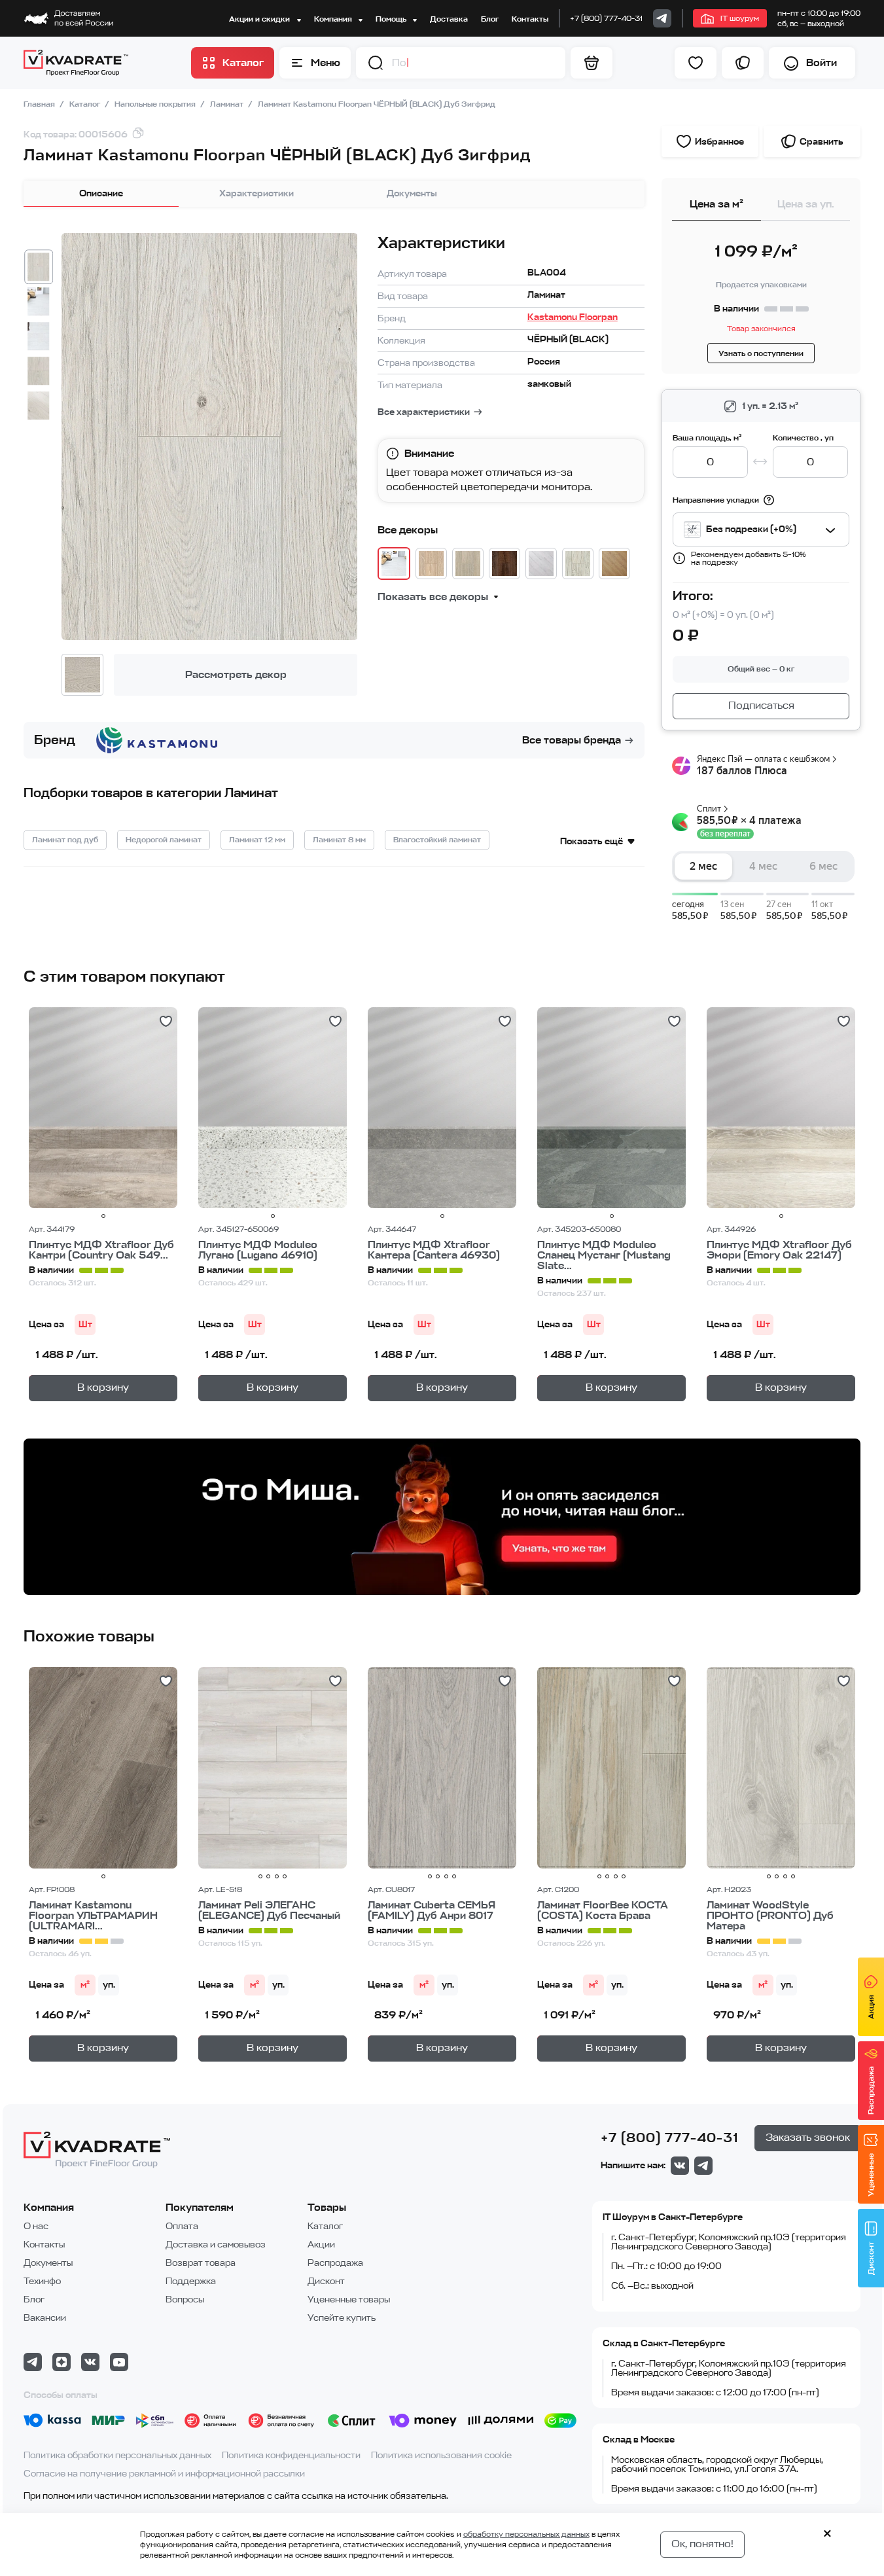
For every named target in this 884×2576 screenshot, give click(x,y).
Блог (490, 19)
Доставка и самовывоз (216, 2245)
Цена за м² (716, 204)
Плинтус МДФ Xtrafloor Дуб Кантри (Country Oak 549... (101, 1250)
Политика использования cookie (441, 2455)
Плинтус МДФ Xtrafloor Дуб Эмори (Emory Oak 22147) (779, 1250)
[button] (376, 63)
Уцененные (871, 2175)
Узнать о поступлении (761, 353)
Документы (412, 193)
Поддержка (191, 2281)
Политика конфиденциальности (291, 2455)
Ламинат (228, 104)
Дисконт (326, 2281)
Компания (334, 19)
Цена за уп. (806, 204)
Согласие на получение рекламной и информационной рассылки (164, 2474)
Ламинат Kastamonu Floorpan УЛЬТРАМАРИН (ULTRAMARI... (93, 1916)
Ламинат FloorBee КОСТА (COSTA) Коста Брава (603, 1910)
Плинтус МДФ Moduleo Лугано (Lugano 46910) (258, 1250)
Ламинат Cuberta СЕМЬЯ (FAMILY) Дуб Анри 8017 (432, 1910)
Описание (101, 193)
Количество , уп (803, 438)
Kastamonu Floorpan (573, 317)
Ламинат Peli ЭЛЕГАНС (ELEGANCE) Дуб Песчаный (269, 1910)
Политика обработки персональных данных (117, 2455)
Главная (40, 104)
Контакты (530, 19)
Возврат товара (201, 2263)
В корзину (103, 1387)
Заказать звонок (808, 2138)
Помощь (392, 19)
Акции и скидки (260, 19)
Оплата (182, 2226)
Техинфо (42, 2281)
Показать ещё (592, 841)
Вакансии (45, 2318)
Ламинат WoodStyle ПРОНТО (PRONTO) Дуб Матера (770, 1916)
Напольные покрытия (156, 104)
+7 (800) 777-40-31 (606, 18)
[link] (662, 18)
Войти (822, 63)
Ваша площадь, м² (707, 438)
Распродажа (335, 2263)
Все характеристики (424, 412)
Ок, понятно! (702, 2544)
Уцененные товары (349, 2299)
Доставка (449, 19)
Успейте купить (342, 2318)
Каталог (86, 104)
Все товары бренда (572, 740)
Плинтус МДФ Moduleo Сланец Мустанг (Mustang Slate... (604, 1255)
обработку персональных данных (526, 2534)
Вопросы (185, 2299)
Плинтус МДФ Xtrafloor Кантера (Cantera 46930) (434, 1250)
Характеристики (256, 193)
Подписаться (761, 706)
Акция (871, 2008)
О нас (36, 2226)
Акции (321, 2245)
